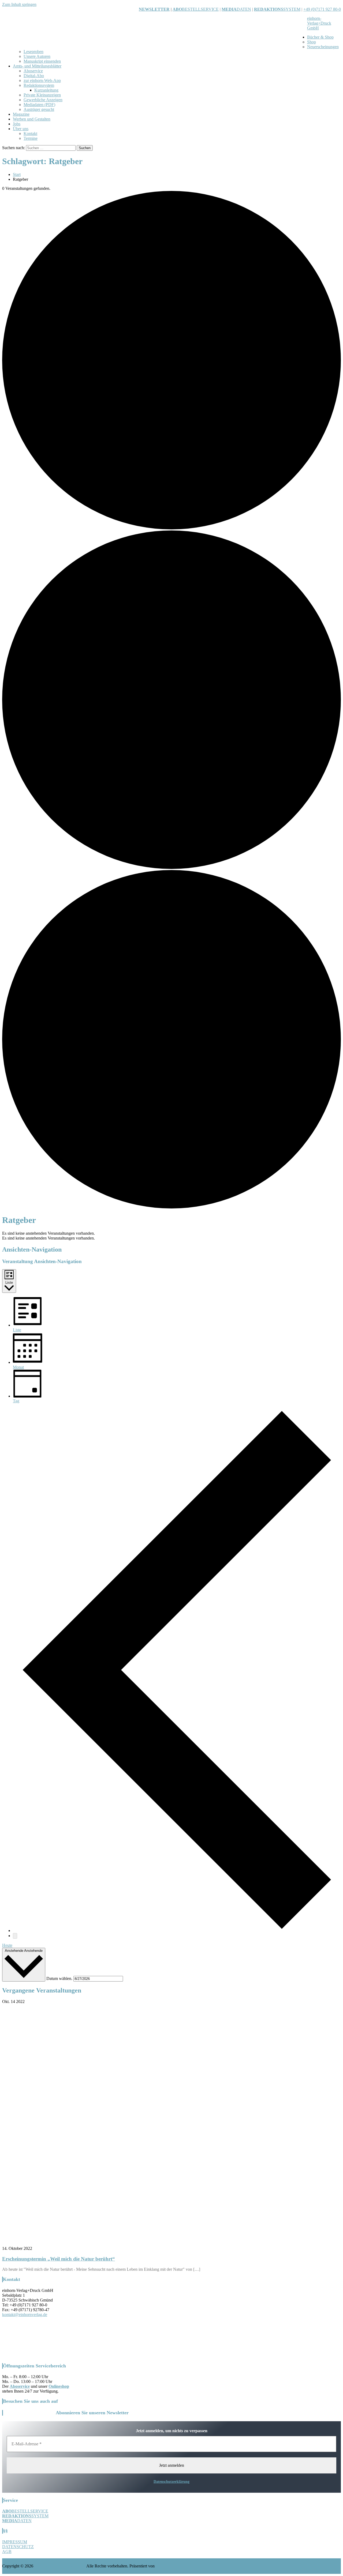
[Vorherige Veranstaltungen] (177, 1931)
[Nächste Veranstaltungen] (15, 1936)
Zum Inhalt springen (19, 4)
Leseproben (33, 52)
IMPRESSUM (15, 2542)
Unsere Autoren (37, 56)
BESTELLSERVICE (200, 9)
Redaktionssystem (39, 85)
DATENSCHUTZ (18, 2547)
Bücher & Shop (320, 37)
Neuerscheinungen (323, 47)
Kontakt (30, 133)
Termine (31, 138)
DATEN (236, 9)
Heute (7, 1945)
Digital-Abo (34, 76)
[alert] (171, 1233)
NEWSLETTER (154, 9)
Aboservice (33, 71)
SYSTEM (277, 9)
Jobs (17, 124)
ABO (177, 9)
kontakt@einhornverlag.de (25, 2315)
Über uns (21, 129)
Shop (312, 42)
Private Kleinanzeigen (42, 95)
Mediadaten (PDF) (39, 105)
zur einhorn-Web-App (42, 80)
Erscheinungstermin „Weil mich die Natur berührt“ (59, 2259)
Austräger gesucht (39, 109)
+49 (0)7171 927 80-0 (322, 9)
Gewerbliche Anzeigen (43, 100)
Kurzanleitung (46, 90)
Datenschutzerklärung (171, 2482)
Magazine (21, 114)
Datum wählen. (60, 1978)
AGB (7, 2551)
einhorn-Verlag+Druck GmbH (319, 23)
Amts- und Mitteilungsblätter (37, 66)
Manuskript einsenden (42, 61)
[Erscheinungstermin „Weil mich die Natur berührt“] (171, 2244)
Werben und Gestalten (32, 119)
